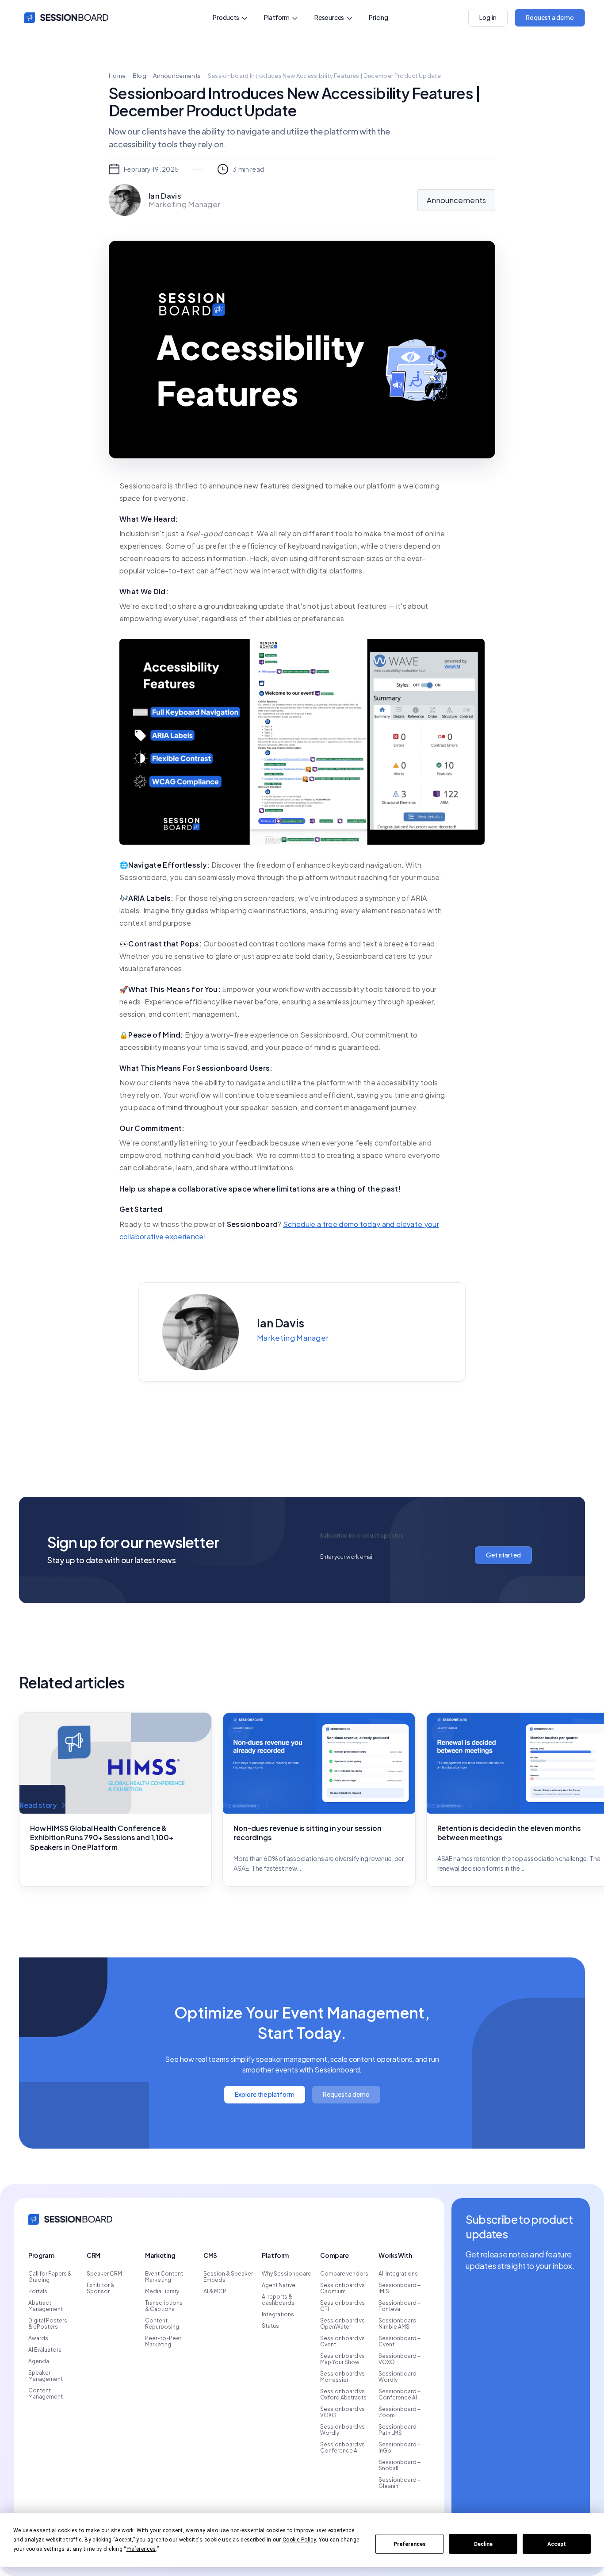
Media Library (162, 2291)
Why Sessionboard (287, 2274)
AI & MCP (215, 2291)
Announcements (177, 76)
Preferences (410, 2544)
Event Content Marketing (164, 2277)
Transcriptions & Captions (164, 2306)
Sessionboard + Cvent (399, 2341)
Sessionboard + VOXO (399, 2359)
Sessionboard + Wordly (399, 2377)
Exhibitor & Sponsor (101, 2288)
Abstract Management (46, 2306)
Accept (557, 2544)
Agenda (39, 2361)
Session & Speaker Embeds (228, 2277)
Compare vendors (344, 2274)
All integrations (398, 2274)
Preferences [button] (141, 2549)
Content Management (46, 2394)
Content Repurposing (162, 2324)
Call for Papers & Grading (50, 2277)
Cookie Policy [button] (299, 2540)
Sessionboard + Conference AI (399, 2395)
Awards (38, 2338)
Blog (140, 76)
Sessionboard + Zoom (399, 2412)
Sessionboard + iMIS (399, 2288)
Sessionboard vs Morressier (342, 2377)
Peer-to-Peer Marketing (163, 2341)
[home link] (70, 2218)
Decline (483, 2544)
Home (117, 76)
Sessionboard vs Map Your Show (342, 2359)
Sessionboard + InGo (399, 2448)
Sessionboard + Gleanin (399, 2483)
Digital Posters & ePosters (48, 2324)
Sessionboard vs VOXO (342, 2412)
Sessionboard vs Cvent (342, 2341)
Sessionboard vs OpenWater (342, 2324)
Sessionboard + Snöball (399, 2465)
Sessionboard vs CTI (342, 2306)
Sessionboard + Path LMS (399, 2430)
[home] (64, 18)
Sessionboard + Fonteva (399, 2306)
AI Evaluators (45, 2350)
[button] (230, 18)
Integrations (278, 2315)
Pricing (378, 17)
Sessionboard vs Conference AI (342, 2448)
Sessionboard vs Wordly (342, 2430)
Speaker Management (46, 2376)
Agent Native (279, 2285)
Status (270, 2326)
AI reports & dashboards (278, 2300)
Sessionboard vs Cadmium (342, 2288)
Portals (38, 2291)
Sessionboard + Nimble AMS (399, 2324)
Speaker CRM (104, 2274)
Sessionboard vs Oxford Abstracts (343, 2395)
